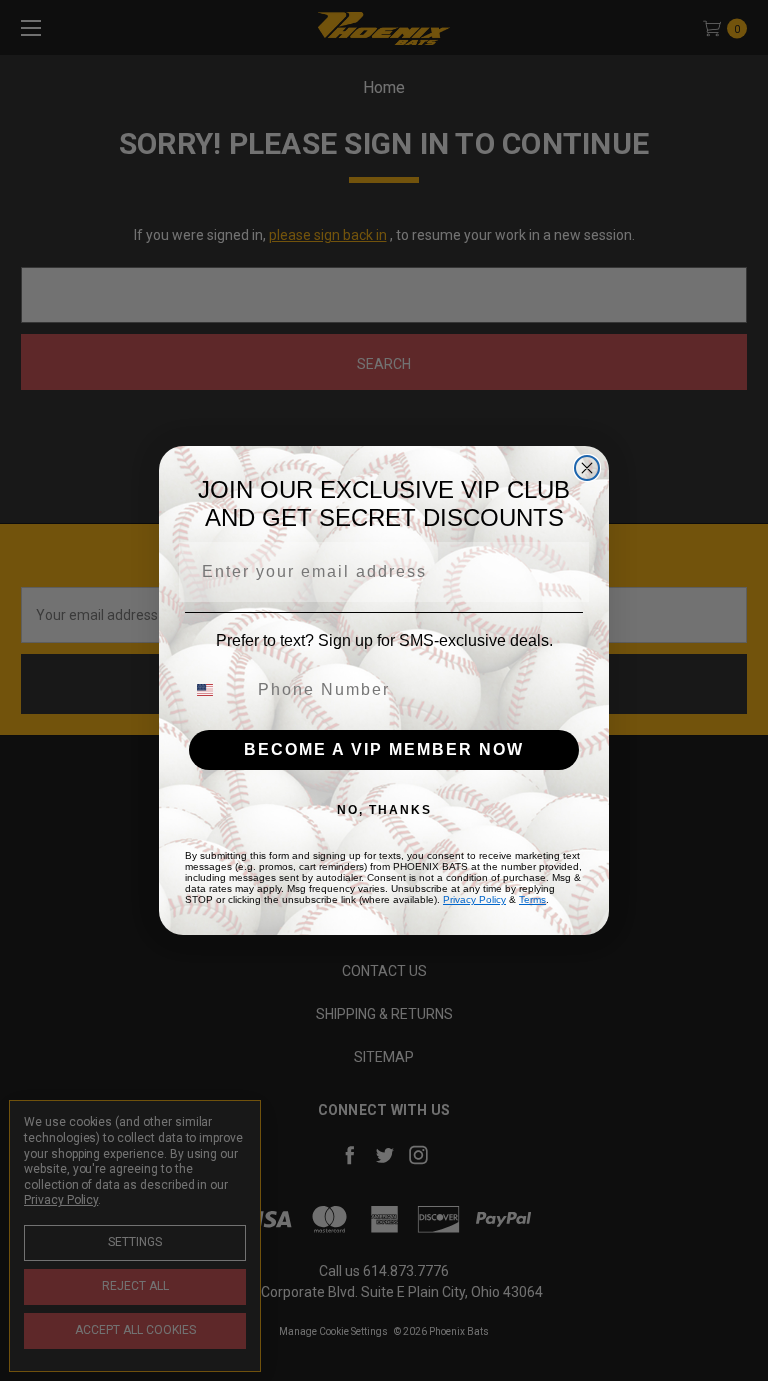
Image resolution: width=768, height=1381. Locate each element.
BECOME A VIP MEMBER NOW (384, 749)
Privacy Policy (474, 899)
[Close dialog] (587, 468)
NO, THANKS (384, 810)
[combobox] (217, 690)
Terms (532, 899)
